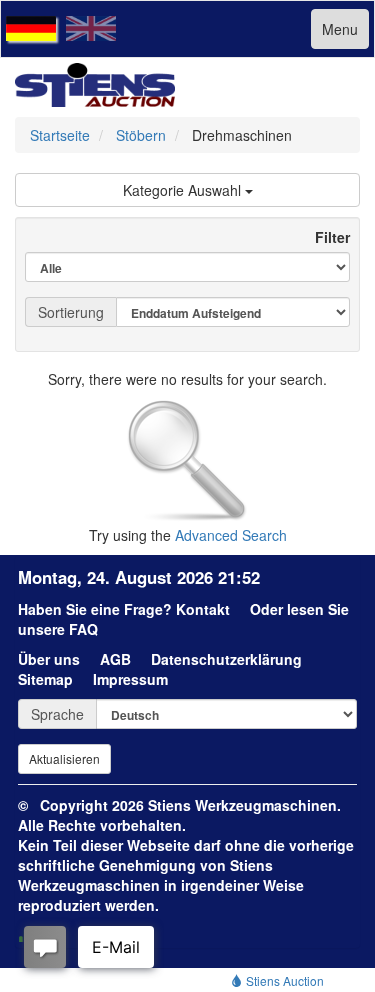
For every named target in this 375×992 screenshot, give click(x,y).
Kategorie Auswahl (184, 190)
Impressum (130, 679)
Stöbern (141, 135)
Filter (324, 237)
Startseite (60, 135)
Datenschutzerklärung (226, 659)
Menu (340, 29)
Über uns (49, 659)
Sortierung (71, 312)
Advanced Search (231, 535)
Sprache (57, 714)
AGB (115, 659)
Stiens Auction (283, 980)
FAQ (83, 629)
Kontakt (203, 609)
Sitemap (45, 679)
